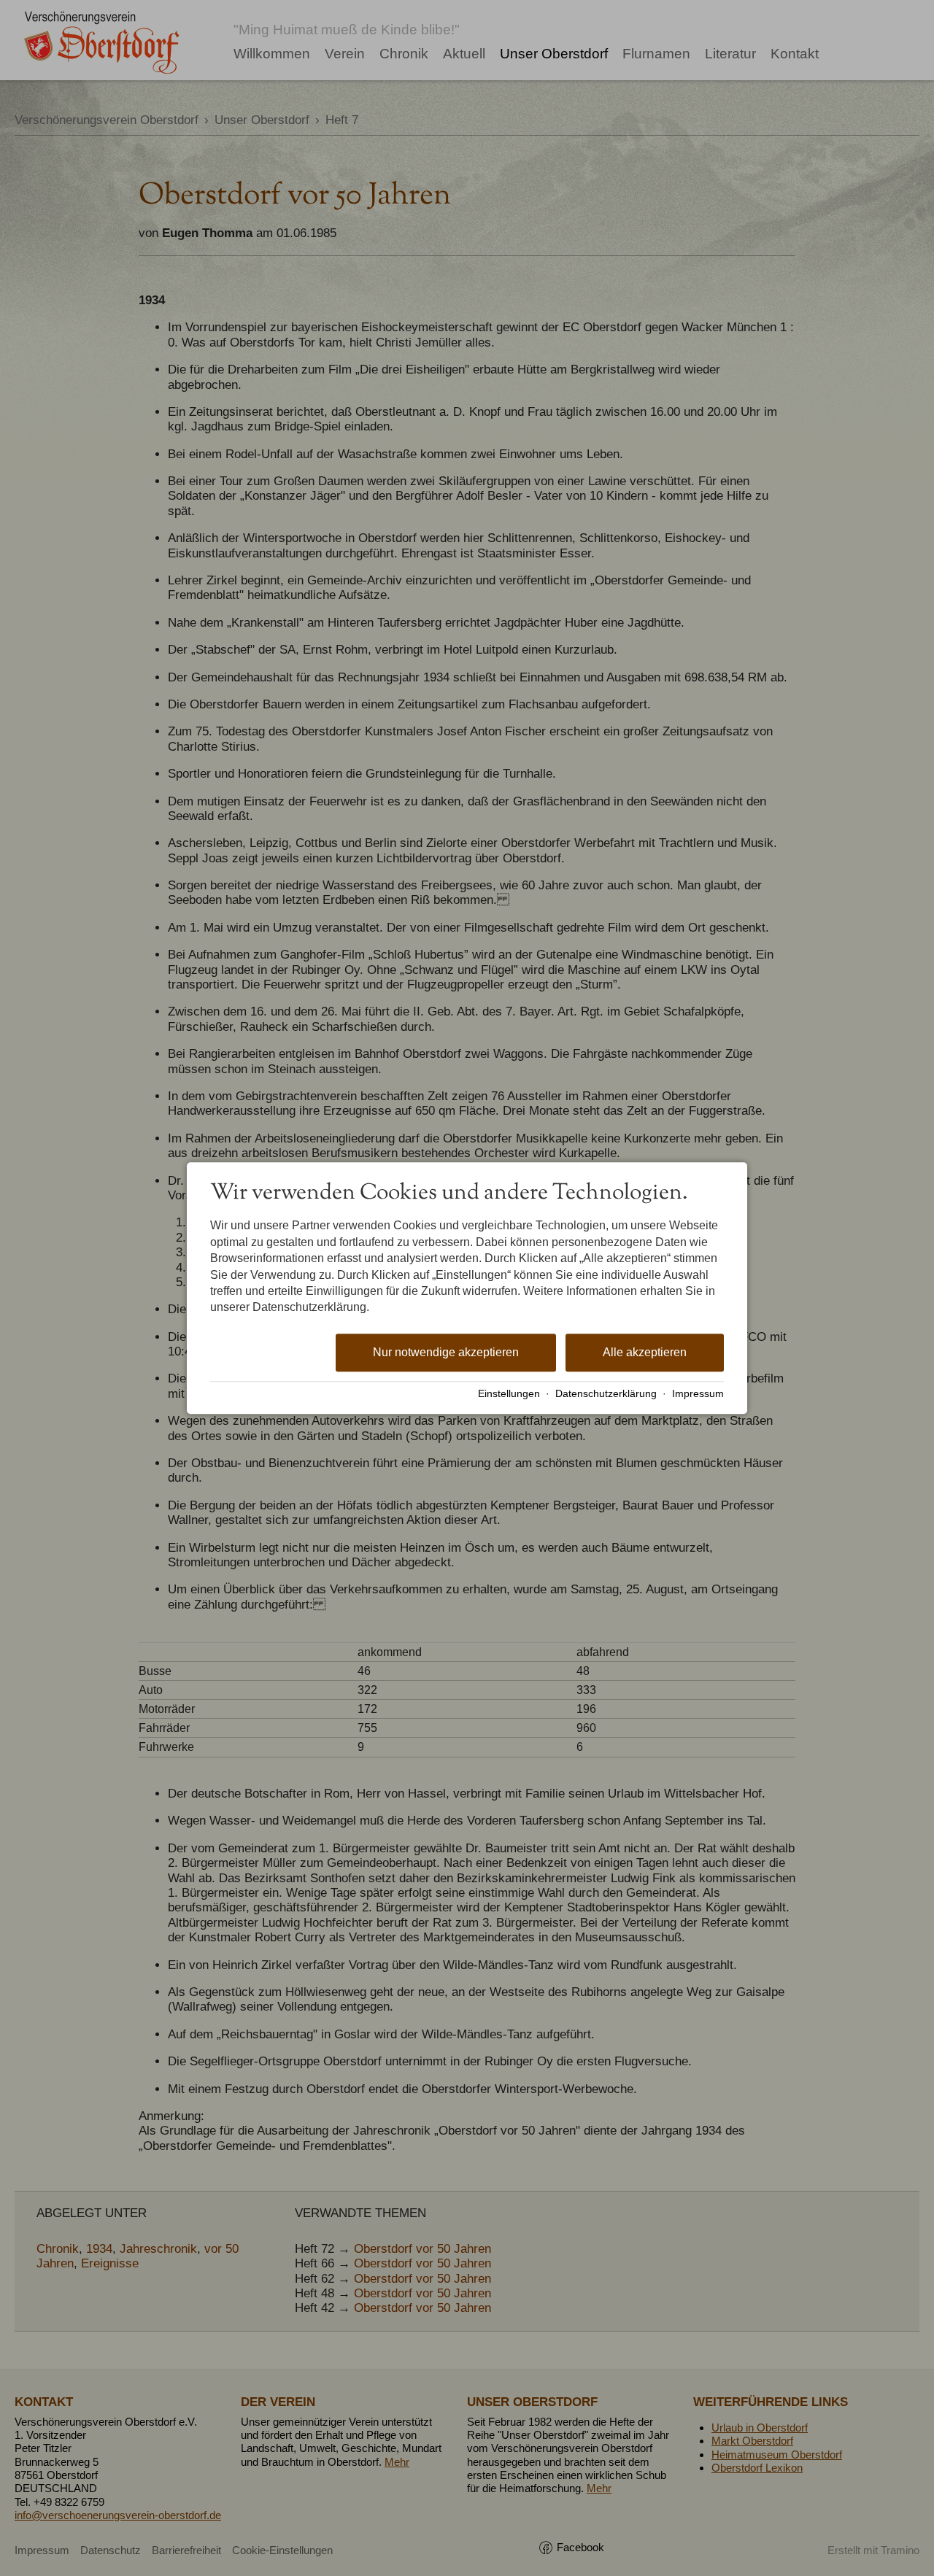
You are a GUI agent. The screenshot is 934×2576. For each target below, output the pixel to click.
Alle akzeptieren (645, 1352)
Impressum (698, 1394)
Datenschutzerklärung (606, 1394)
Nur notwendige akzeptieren (446, 1352)
